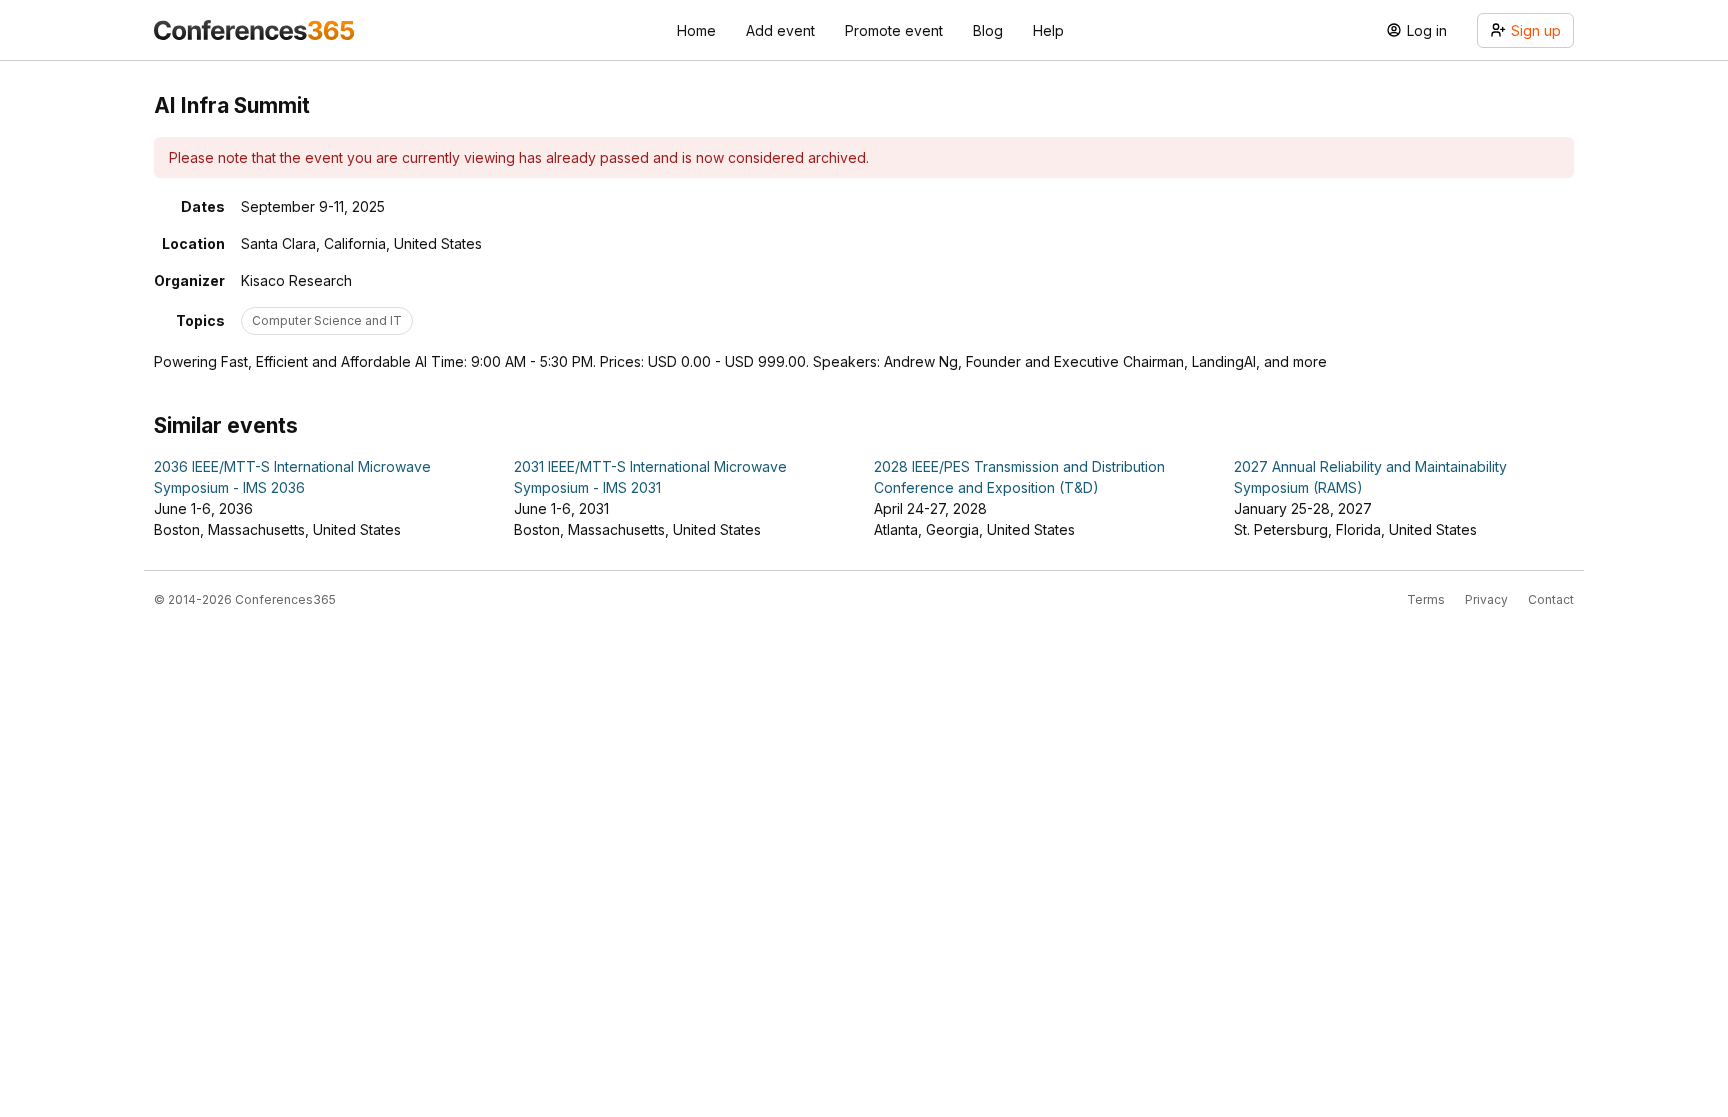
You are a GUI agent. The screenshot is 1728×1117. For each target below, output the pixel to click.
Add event (780, 30)
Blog (988, 30)
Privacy (1486, 599)
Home (696, 30)
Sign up (1536, 30)
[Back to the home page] (254, 30)
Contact (1551, 599)
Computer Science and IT (327, 320)
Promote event (894, 30)
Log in (1427, 30)
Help (1048, 30)
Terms (1426, 599)
